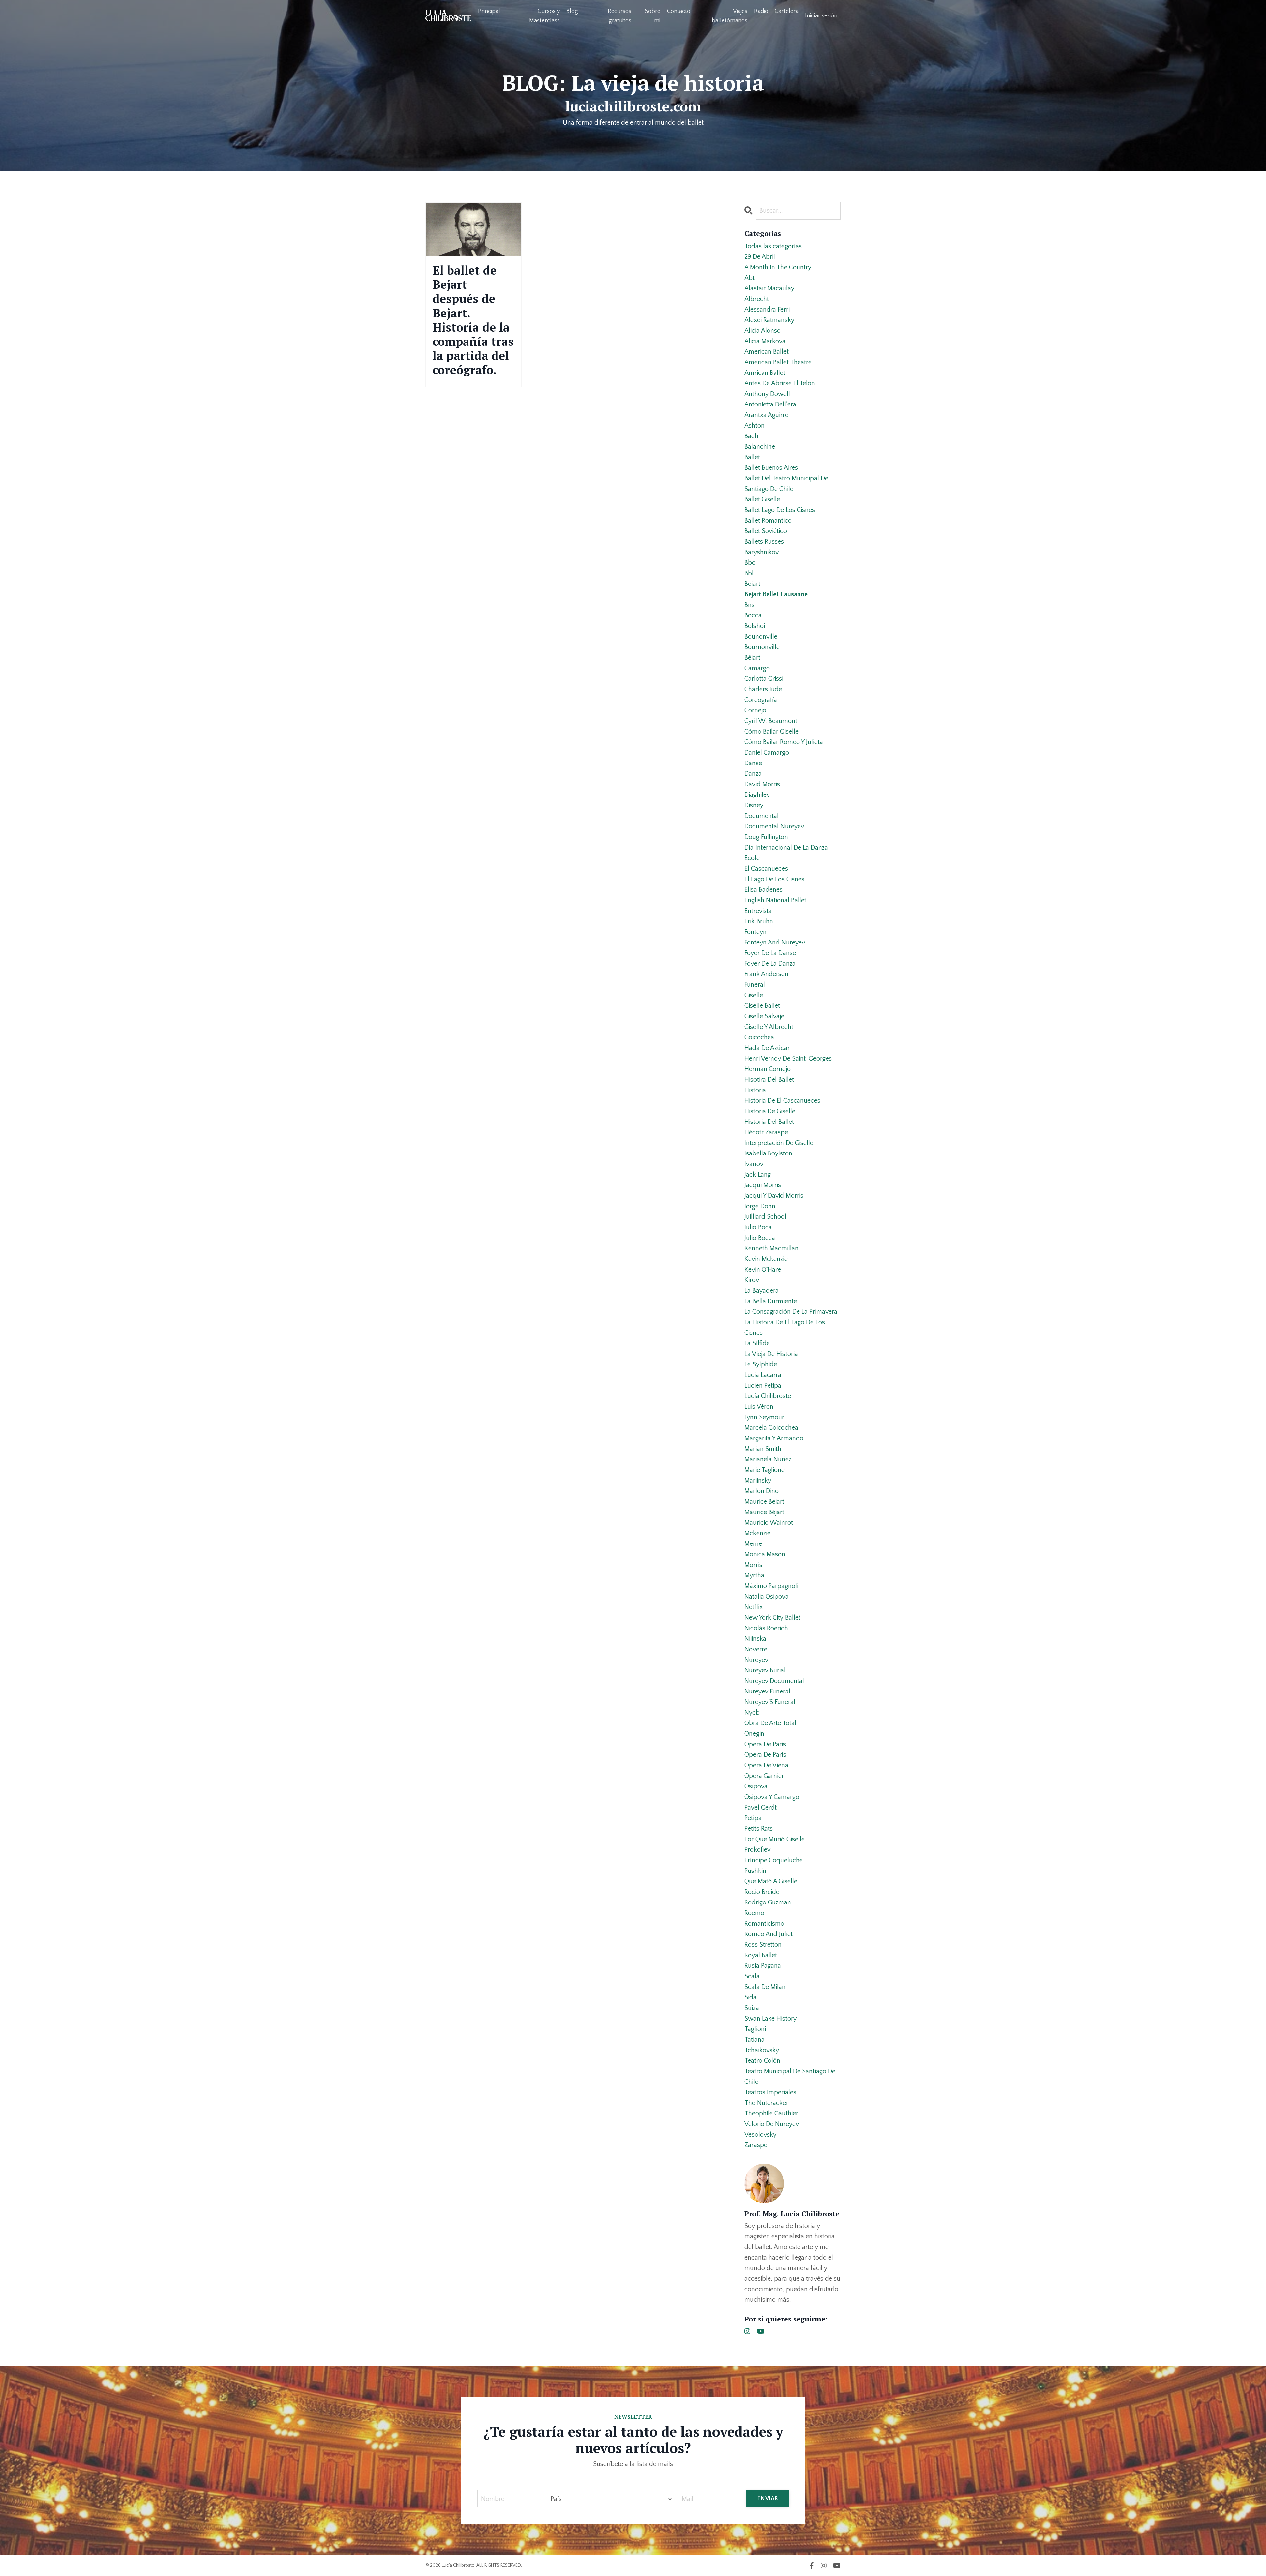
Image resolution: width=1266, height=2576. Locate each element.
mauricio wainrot (769, 1523)
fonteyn (755, 932)
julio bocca (760, 1238)
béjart (752, 658)
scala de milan (765, 1987)
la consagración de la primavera (791, 1312)
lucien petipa (763, 1386)
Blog (572, 11)
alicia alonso (763, 331)
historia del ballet (769, 1122)
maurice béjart (764, 1512)
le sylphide (761, 1364)
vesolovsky (760, 2135)
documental (762, 816)
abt (750, 278)
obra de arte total (770, 1723)
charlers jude (763, 689)
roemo (754, 1913)
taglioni (755, 2029)
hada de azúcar (767, 1048)
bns (750, 605)
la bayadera (762, 1291)
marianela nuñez (768, 1459)
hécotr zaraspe (766, 1132)
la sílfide (757, 1343)
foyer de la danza (770, 964)
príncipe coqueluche (774, 1860)
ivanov (754, 1164)
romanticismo (764, 1924)
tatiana (754, 2040)
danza (753, 774)
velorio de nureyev (772, 2124)
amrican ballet (765, 373)
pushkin (755, 1871)
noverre (756, 1649)
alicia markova (765, 341)
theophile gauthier (771, 2113)
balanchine (760, 447)
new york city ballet (772, 1618)
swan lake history (770, 2019)
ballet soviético (766, 531)
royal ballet (761, 1955)
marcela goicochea (771, 1428)
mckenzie (757, 1533)
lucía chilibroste (768, 1396)
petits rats (759, 1829)
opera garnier (764, 1776)
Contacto (679, 11)
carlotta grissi (764, 679)
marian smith (763, 1449)
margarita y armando (774, 1438)
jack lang (758, 1175)
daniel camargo (767, 753)
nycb (752, 1713)
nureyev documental (774, 1681)
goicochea (759, 1037)
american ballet (767, 352)
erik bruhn (759, 921)
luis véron (759, 1407)
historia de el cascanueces (782, 1101)
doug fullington (766, 837)
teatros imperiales (770, 2092)
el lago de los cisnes (774, 879)
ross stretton (763, 1945)
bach (751, 436)
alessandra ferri (767, 310)
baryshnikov (762, 552)
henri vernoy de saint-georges (788, 1059)
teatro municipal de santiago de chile (790, 2077)
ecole (752, 858)
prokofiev (757, 1850)
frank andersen (766, 974)
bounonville (761, 637)
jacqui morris (763, 1185)
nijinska (755, 1639)
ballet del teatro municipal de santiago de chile (786, 484)
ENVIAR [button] (768, 2499)
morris (753, 1565)
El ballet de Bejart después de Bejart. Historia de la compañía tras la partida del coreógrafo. (473, 320)
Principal (489, 11)
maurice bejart (764, 1502)
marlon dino (762, 1491)
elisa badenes (764, 890)
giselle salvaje (764, 1016)
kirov (752, 1280)
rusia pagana (763, 1966)
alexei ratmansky (769, 320)
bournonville (762, 647)
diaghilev (757, 795)
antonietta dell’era (770, 404)
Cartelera (787, 11)
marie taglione (765, 1470)
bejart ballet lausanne (776, 594)
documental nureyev (774, 826)
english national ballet (775, 900)
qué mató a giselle (771, 1881)
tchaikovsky (762, 2050)
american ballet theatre (778, 362)
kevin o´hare (763, 1270)
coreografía (761, 700)
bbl (749, 573)
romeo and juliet (769, 1934)
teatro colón (762, 2061)
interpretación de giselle (779, 1143)
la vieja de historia (771, 1354)
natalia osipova (767, 1597)
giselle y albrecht (769, 1027)
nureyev (756, 1660)
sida (751, 1997)
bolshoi (755, 626)
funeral (755, 985)
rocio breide (762, 1892)
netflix (754, 1607)
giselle (754, 995)
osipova (756, 1786)
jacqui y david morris (774, 1196)
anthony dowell (767, 394)
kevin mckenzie (766, 1259)
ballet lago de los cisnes (780, 510)
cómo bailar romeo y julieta (784, 742)
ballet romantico (768, 521)
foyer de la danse (770, 953)
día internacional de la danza (786, 848)
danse (753, 763)
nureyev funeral (767, 1692)
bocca (753, 615)
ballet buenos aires (771, 468)
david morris (762, 784)
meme (753, 1544)
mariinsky (758, 1481)
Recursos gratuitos (619, 16)
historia (755, 1090)
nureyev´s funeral (770, 1702)
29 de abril (760, 257)
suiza (752, 2008)
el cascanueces (766, 869)
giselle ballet (762, 1006)
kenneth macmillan (771, 1248)
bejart (752, 584)
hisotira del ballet (769, 1080)
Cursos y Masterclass (544, 16)
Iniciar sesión (821, 16)
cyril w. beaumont (771, 721)
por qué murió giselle (775, 1839)
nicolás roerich (766, 1628)
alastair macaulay (769, 288)
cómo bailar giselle (771, 732)
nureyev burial (765, 1670)
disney (754, 805)
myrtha (754, 1575)
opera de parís (765, 1755)
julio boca (758, 1227)
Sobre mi (653, 16)
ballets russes (764, 542)
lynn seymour (764, 1417)
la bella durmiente (771, 1301)
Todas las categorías (773, 246)
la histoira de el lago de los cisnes (785, 1328)
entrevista (758, 911)
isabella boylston (768, 1153)
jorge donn (760, 1206)
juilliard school (765, 1217)
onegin (754, 1734)
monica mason (765, 1554)
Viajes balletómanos (730, 16)
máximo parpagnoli (771, 1586)
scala (752, 1976)
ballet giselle (762, 499)
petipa (753, 1818)
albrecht (757, 299)
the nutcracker (766, 2103)
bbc (750, 563)
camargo (757, 668)
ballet (752, 457)
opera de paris (765, 1744)
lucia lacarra (763, 1375)
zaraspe (756, 2145)
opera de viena (766, 1765)
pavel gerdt (761, 1808)
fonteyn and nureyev (775, 943)
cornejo (755, 710)
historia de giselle (770, 1111)
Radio (761, 11)
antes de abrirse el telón (780, 383)
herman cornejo (768, 1069)
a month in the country (778, 267)
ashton (754, 426)
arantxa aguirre (766, 415)
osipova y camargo (772, 1797)
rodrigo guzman (768, 1902)
